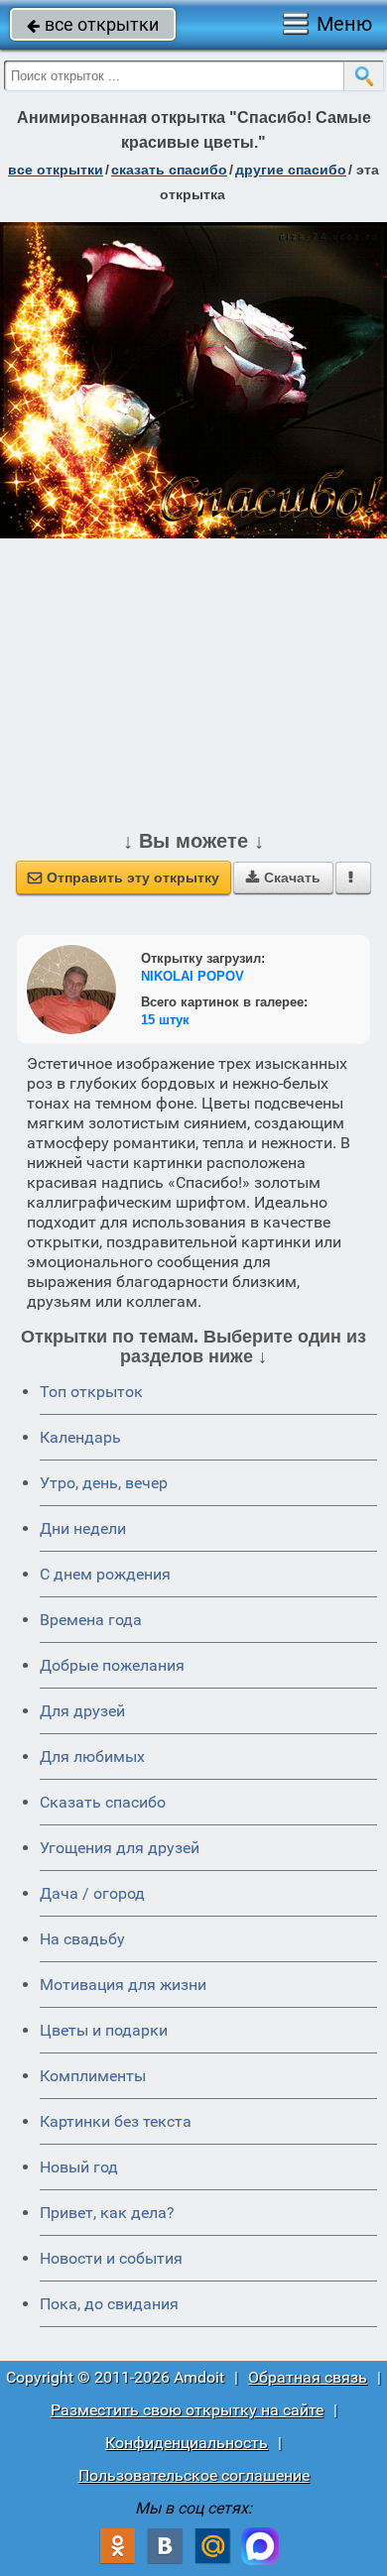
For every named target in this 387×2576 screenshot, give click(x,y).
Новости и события (111, 2258)
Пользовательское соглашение (194, 2475)
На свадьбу (82, 1939)
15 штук (165, 1020)
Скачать (283, 878)
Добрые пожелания (112, 1665)
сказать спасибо (169, 170)
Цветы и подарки (104, 2030)
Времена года (91, 1620)
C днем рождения (105, 1574)
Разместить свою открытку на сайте (187, 2410)
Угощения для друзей (120, 1848)
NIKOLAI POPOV (193, 976)
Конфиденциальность (187, 2443)
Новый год (79, 2167)
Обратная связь (308, 2377)
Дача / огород (92, 1893)
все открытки (93, 24)
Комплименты (93, 2076)
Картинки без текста (116, 2121)
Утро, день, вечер (104, 1483)
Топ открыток (91, 1392)
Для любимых (92, 1756)
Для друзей (82, 1711)
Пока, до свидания (109, 2304)
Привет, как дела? (107, 2213)
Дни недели (83, 1528)
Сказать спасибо (103, 1802)
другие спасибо (291, 170)
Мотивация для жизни (123, 1985)
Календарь (80, 1437)
